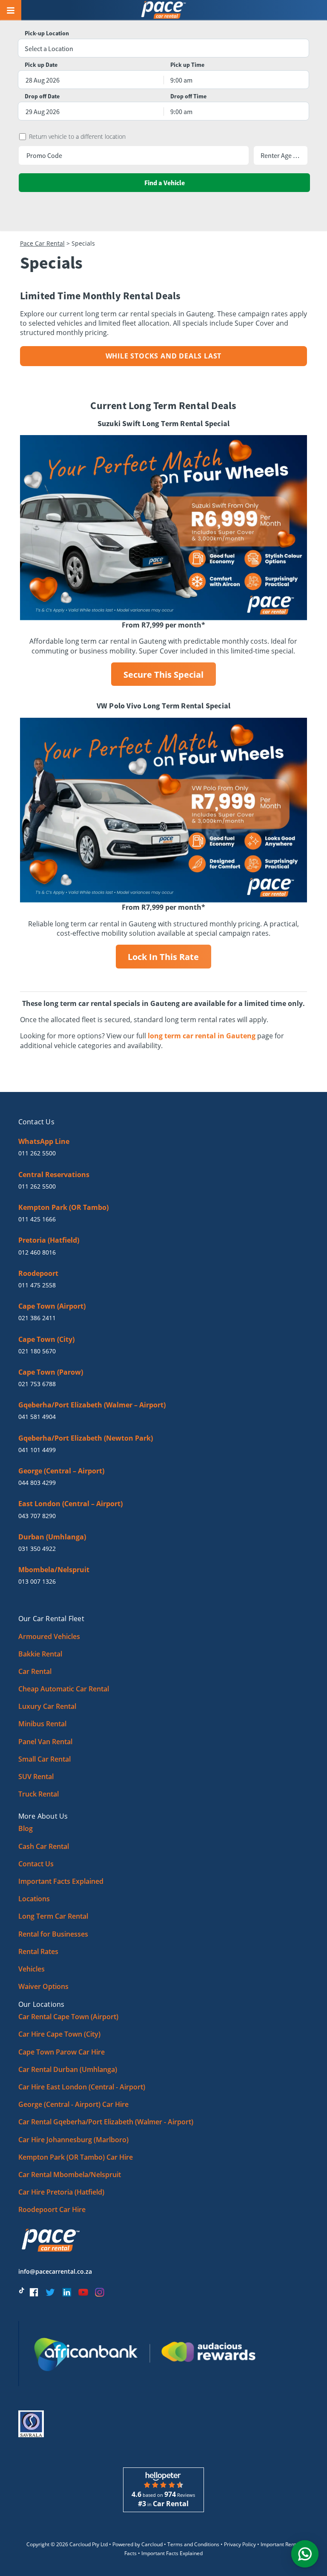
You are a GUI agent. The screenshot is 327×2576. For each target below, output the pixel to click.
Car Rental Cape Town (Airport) (68, 2017)
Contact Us (36, 1864)
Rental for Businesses (53, 1934)
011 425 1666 (37, 1219)
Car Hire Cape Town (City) (59, 2034)
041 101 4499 (37, 1450)
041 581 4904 (37, 1417)
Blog (26, 1828)
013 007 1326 (37, 1581)
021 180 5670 (37, 1351)
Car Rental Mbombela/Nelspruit (70, 2175)
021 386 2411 (37, 1318)
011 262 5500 (37, 1153)
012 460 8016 (37, 1252)
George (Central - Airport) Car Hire (73, 2104)
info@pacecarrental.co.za (55, 2271)
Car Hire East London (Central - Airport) (82, 2087)
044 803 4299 (37, 1483)
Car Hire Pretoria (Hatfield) (61, 2192)
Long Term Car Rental (53, 1916)
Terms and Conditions (193, 2544)
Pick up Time (187, 65)
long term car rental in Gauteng (202, 1036)
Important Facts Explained (61, 1881)
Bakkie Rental (40, 1654)
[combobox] (163, 49)
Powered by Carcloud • (140, 2544)
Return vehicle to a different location (77, 137)
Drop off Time (188, 96)
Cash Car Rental (44, 1846)
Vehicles (32, 1969)
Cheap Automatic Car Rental (64, 1689)
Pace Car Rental (42, 243)
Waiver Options (43, 1986)
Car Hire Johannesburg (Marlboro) (73, 2140)
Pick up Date (41, 65)
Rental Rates (38, 1951)
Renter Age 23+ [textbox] (281, 155)
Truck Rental (39, 1794)
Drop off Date (42, 96)
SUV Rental (36, 1777)
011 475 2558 (37, 1285)
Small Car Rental (44, 1759)
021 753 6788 (37, 1384)
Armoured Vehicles (49, 1636)
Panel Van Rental (45, 1742)
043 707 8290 (37, 1516)
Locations (34, 1899)
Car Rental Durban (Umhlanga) (68, 2069)
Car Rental (35, 1671)
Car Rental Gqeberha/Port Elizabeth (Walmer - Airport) (106, 2122)
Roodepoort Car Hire (52, 2209)
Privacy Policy (240, 2544)
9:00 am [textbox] (181, 80)
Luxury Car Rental (47, 1706)
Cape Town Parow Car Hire (62, 2052)
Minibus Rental (42, 1724)
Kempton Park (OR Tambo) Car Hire (76, 2157)
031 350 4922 (37, 1549)
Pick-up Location (47, 33)
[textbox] (163, 49)
